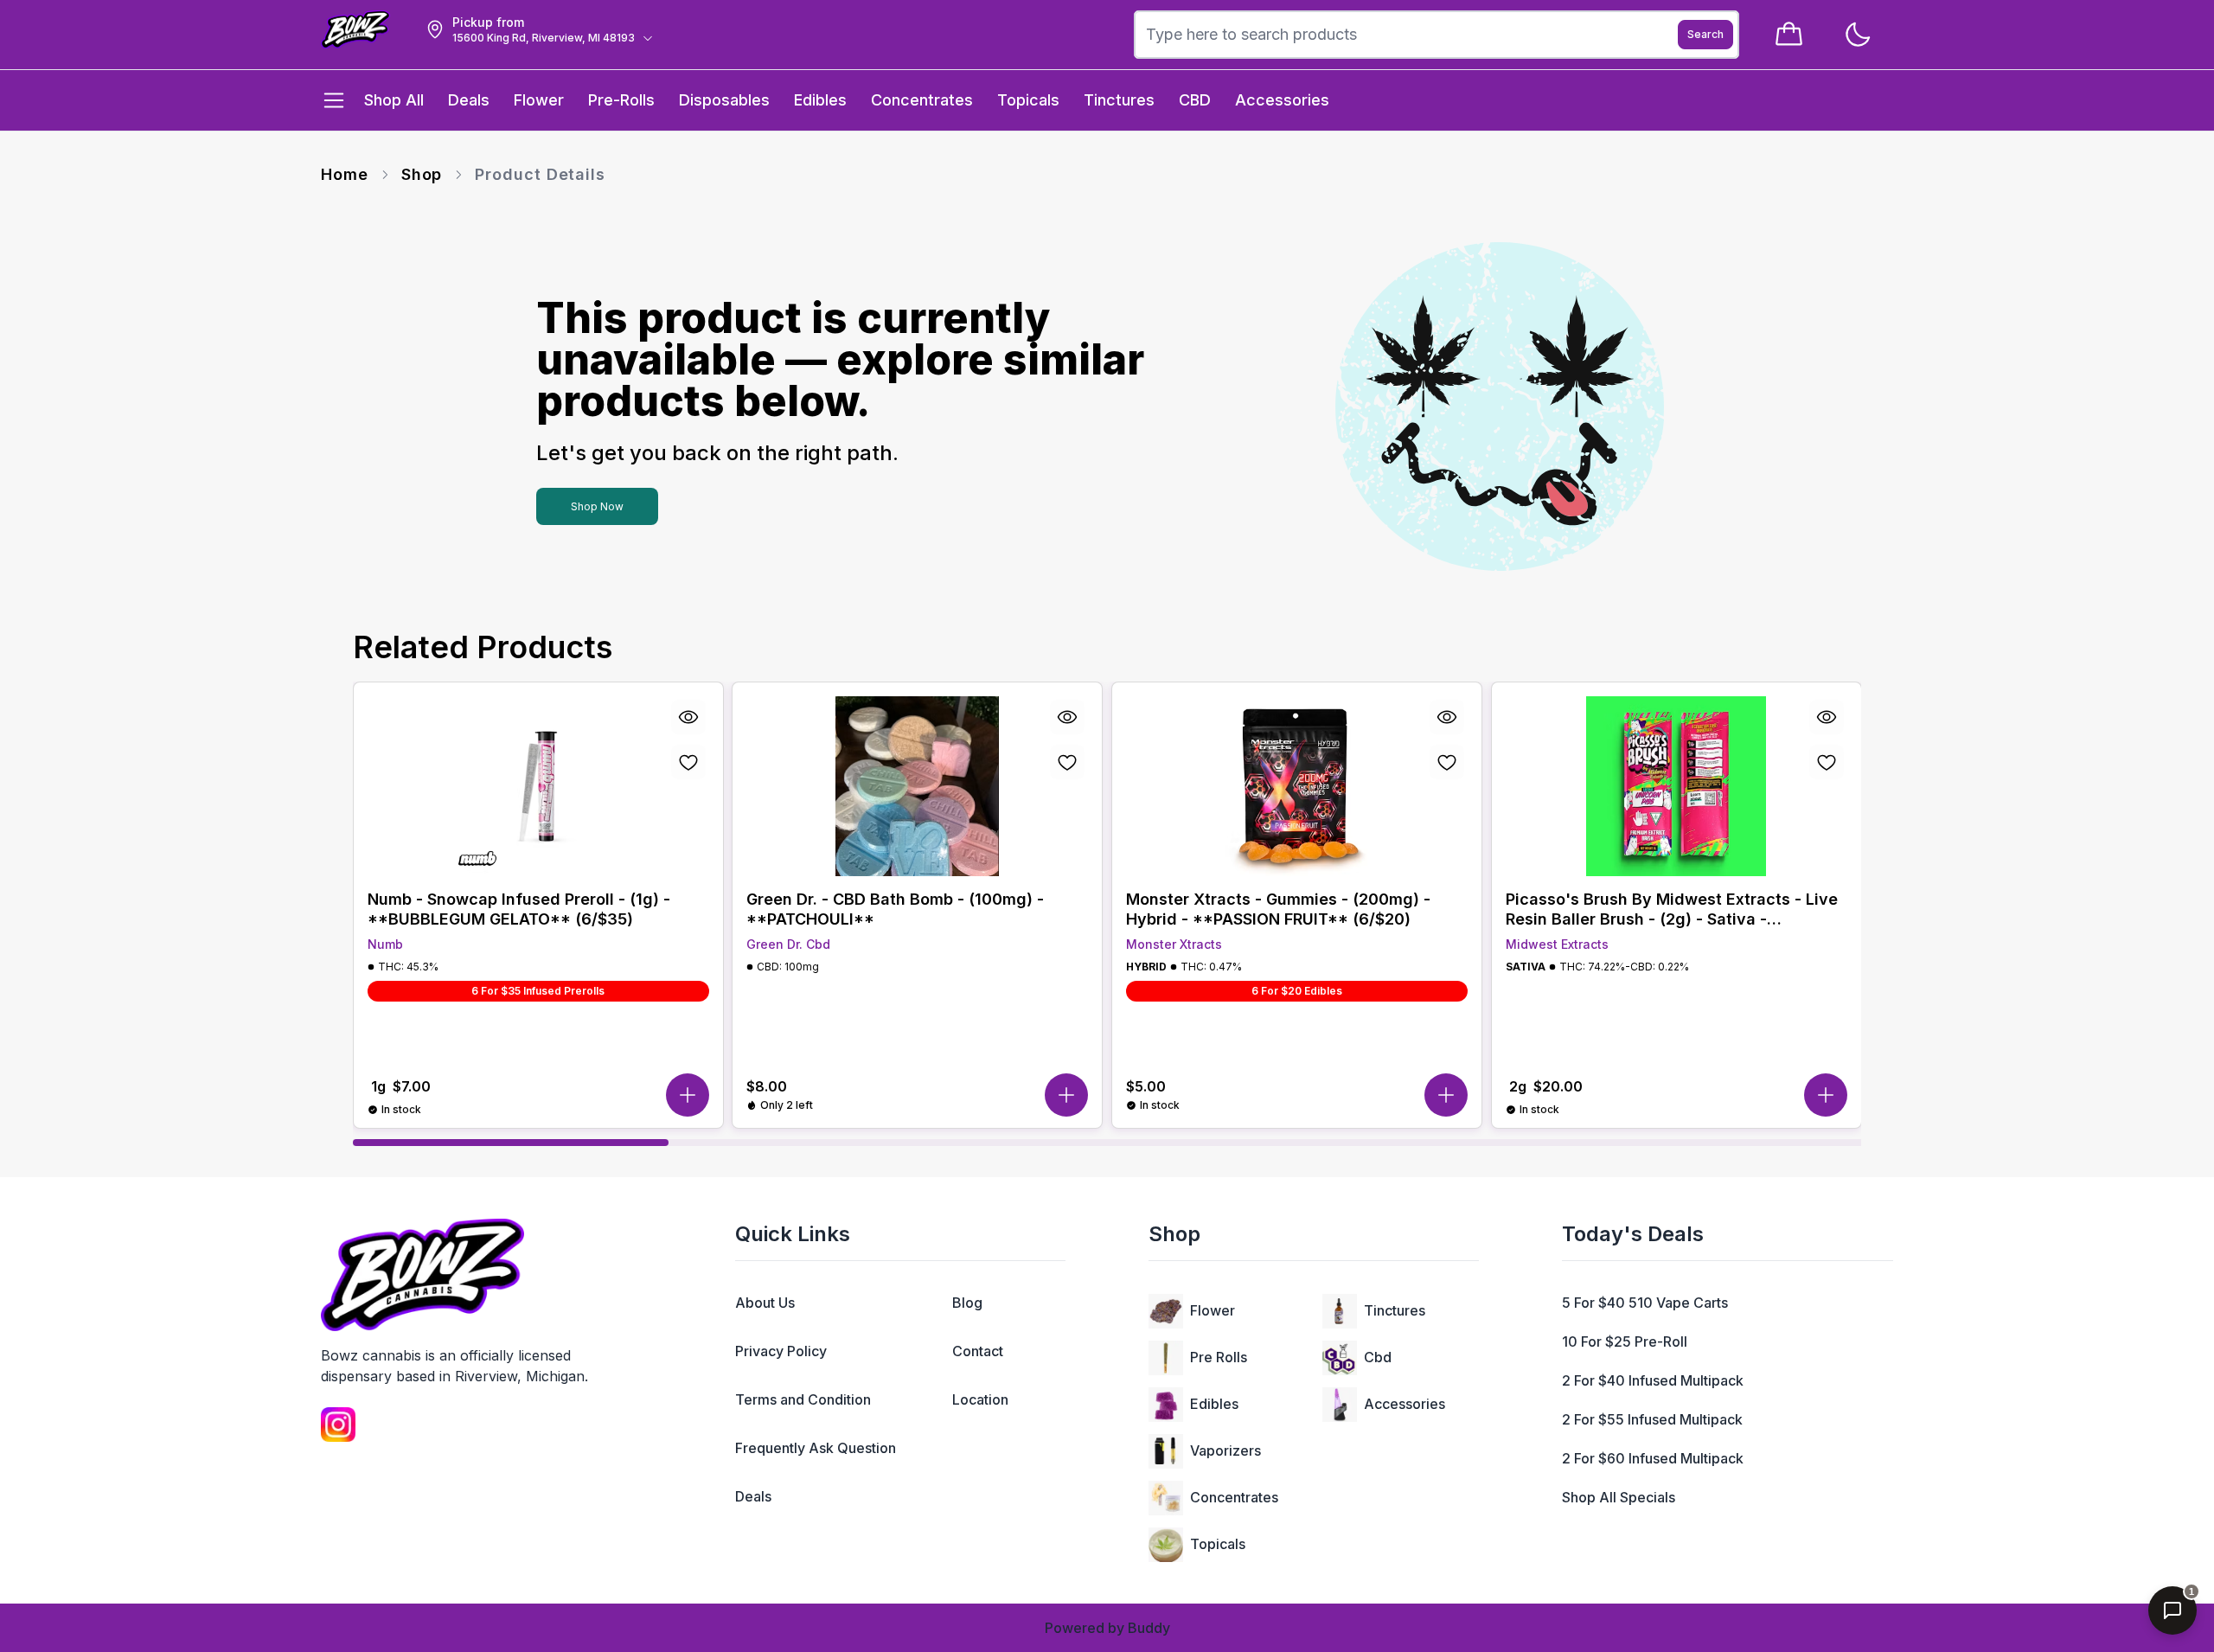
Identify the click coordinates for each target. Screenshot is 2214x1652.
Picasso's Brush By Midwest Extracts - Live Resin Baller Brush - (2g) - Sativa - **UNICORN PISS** (1672, 909)
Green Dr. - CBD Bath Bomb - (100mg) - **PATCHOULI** (895, 909)
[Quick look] (688, 717)
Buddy (1149, 1628)
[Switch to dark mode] (1857, 35)
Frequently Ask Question (816, 1448)
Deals (753, 1496)
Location (980, 1399)
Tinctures (1395, 1310)
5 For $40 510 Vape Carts (1645, 1303)
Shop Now (597, 506)
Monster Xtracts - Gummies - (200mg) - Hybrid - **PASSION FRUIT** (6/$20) (1278, 909)
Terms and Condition (803, 1399)
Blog (967, 1303)
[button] (687, 1095)
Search (1705, 34)
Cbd (1378, 1357)
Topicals (1218, 1544)
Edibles (1214, 1404)
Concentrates (1234, 1497)
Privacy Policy (781, 1351)
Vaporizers (1225, 1450)
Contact (978, 1351)
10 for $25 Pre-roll (1625, 1341)
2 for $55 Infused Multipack (1652, 1419)
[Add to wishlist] (688, 762)
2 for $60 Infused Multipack (1653, 1458)
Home (345, 174)
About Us (765, 1303)
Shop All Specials (1619, 1497)
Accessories (1405, 1404)
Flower (1213, 1310)
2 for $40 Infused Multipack (1653, 1380)
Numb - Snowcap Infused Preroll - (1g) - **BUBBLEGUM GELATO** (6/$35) (519, 909)
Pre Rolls (1219, 1357)
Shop (422, 174)
